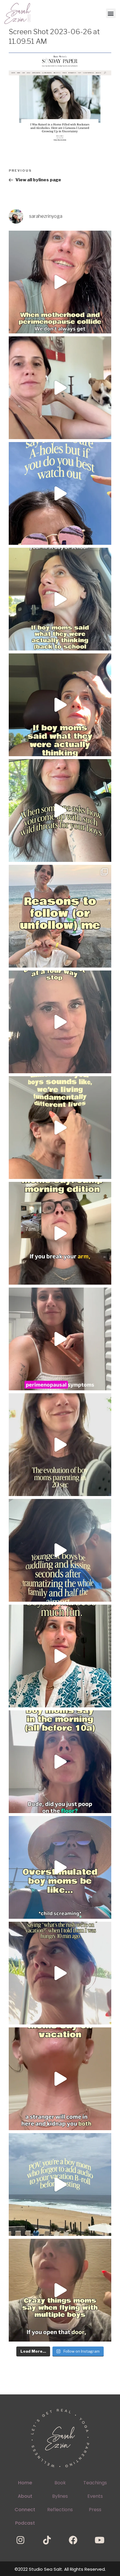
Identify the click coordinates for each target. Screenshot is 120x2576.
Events (95, 2496)
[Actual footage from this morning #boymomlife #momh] (60, 1762)
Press (95, 2510)
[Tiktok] (47, 2540)
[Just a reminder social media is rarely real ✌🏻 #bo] (60, 2184)
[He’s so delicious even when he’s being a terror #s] (60, 1550)
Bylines (60, 2496)
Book (60, 2483)
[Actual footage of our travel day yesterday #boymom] (60, 2290)
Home (25, 2483)
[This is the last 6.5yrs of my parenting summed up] (60, 1445)
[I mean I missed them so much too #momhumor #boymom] (60, 599)
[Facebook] (73, 2540)
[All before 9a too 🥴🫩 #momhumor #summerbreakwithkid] (60, 1233)
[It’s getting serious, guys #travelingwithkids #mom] (60, 1973)
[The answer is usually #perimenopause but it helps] (60, 1339)
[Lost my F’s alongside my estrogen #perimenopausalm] (60, 282)
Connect (25, 2510)
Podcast (25, 2523)
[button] (111, 13)
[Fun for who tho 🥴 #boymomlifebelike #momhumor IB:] (60, 1656)
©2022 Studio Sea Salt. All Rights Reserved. (60, 2569)
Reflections (60, 2510)
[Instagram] (20, 2540)
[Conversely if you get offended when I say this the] (60, 493)
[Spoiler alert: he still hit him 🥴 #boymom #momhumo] (60, 810)
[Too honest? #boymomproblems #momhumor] (60, 705)
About (25, 2496)
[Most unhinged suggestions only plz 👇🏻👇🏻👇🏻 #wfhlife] (60, 388)
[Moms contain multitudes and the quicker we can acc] (60, 916)
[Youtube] (100, 2540)
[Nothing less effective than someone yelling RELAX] (60, 1867)
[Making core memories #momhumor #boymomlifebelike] (60, 2079)
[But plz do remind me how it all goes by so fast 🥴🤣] (60, 1128)
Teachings (95, 2483)
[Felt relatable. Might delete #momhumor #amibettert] (60, 1022)
